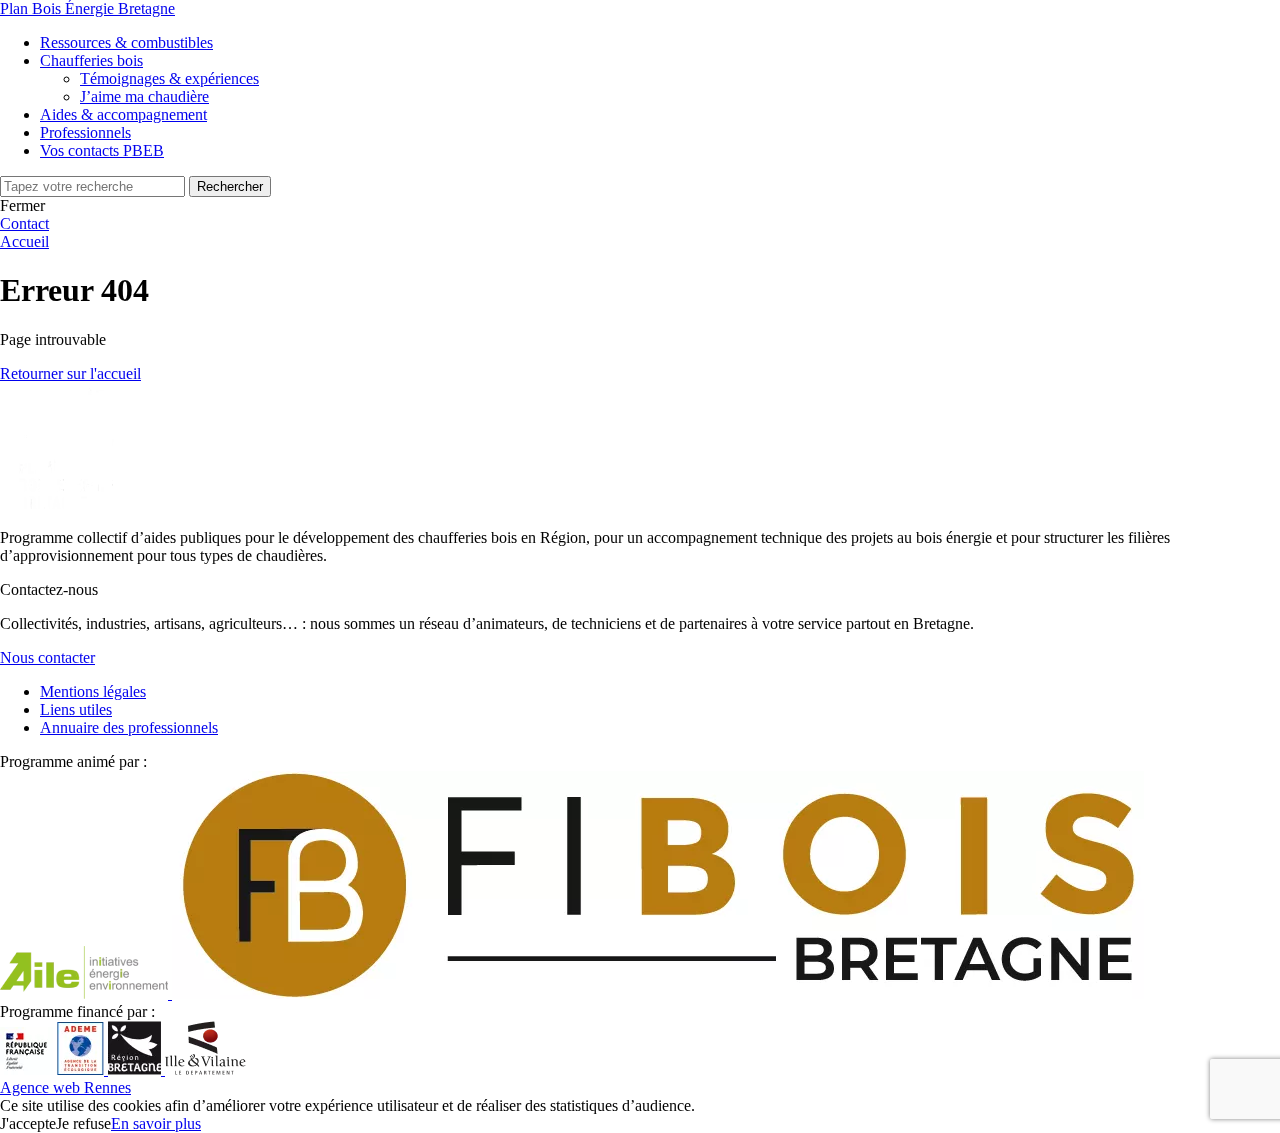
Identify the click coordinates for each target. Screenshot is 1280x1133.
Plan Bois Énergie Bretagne (87, 8)
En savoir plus (156, 1123)
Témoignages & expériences (169, 78)
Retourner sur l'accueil (70, 373)
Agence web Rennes (65, 1087)
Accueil (24, 241)
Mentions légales (93, 691)
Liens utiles (76, 709)
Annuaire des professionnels (129, 727)
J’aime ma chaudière (144, 96)
